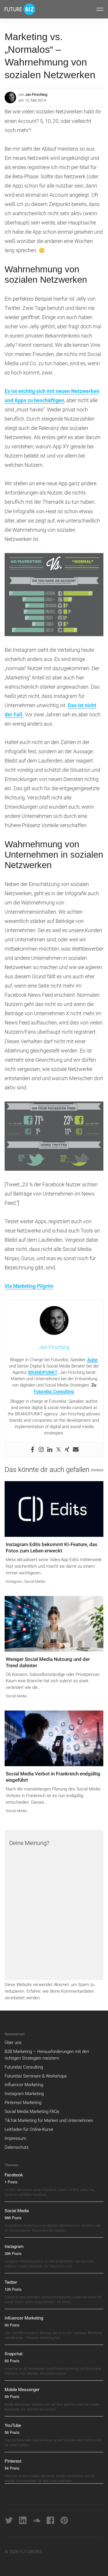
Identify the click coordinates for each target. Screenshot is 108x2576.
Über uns (13, 2043)
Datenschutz (17, 2147)
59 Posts (12, 2396)
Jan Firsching (36, 94)
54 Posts (12, 2468)
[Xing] (67, 1449)
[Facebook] (33, 1449)
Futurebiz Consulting (54, 1391)
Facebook (14, 2175)
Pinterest (13, 2461)
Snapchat (14, 2353)
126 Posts (13, 2289)
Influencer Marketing (24, 2085)
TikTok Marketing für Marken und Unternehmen (49, 2120)
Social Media (35, 1581)
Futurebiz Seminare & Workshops (36, 2076)
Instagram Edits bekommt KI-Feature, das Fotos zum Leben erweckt (52, 1548)
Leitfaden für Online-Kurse (29, 2129)
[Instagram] (41, 1449)
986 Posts (13, 2218)
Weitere (97, 1470)
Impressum (15, 2138)
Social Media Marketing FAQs (32, 2112)
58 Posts (12, 2432)
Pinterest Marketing (23, 2103)
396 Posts (13, 2253)
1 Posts (11, 2182)
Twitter (11, 2282)
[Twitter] (58, 1449)
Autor (93, 1360)
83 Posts (12, 2361)
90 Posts (12, 2325)
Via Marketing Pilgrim (29, 1286)
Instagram (14, 1581)
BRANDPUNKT (43, 1372)
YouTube (13, 2425)
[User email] (76, 1449)
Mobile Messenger (22, 2389)
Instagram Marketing (24, 2094)
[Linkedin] (50, 1449)
